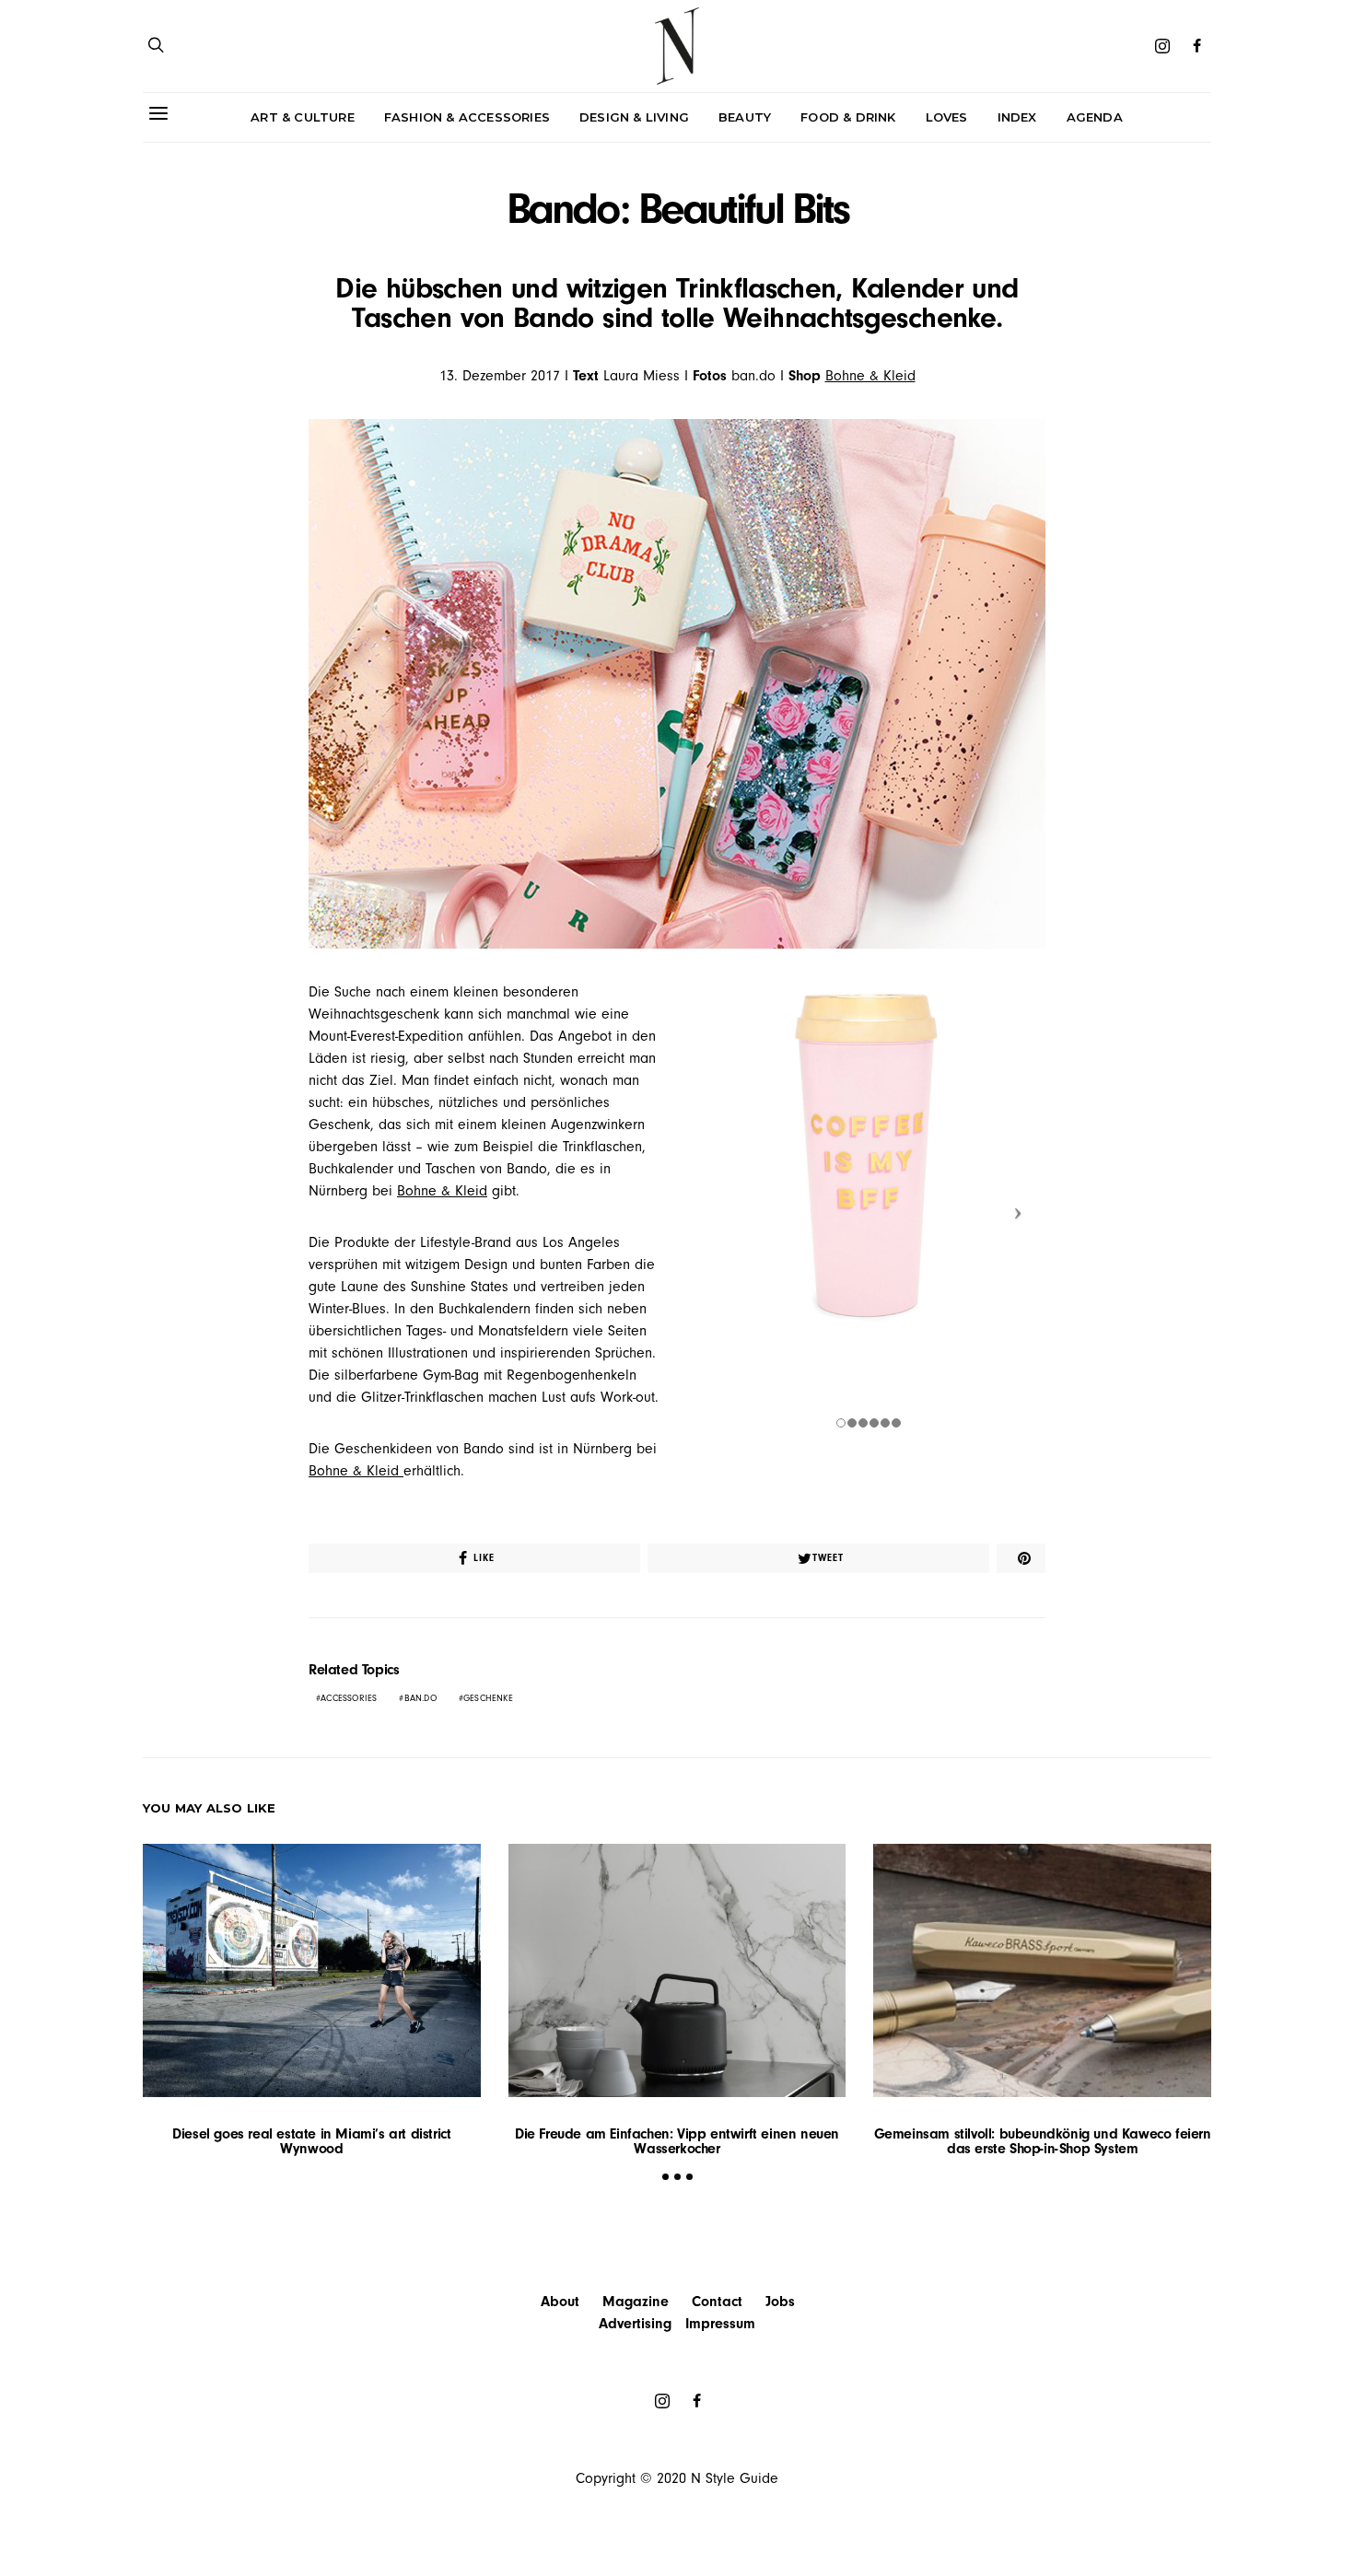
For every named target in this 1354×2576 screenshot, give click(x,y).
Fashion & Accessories (467, 117)
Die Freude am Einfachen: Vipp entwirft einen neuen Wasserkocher (677, 2141)
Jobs (780, 2302)
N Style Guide (735, 2478)
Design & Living (634, 117)
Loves (947, 117)
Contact (717, 2302)
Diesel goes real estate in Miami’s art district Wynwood (311, 2141)
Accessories (349, 1698)
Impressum (720, 2324)
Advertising (635, 2324)
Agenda (1095, 117)
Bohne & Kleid (870, 376)
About (560, 2302)
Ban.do (420, 1698)
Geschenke (488, 1698)
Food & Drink (848, 117)
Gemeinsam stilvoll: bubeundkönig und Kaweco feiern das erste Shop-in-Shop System (1043, 2141)
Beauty (745, 117)
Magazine (636, 2302)
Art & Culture (303, 117)
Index (1017, 117)
